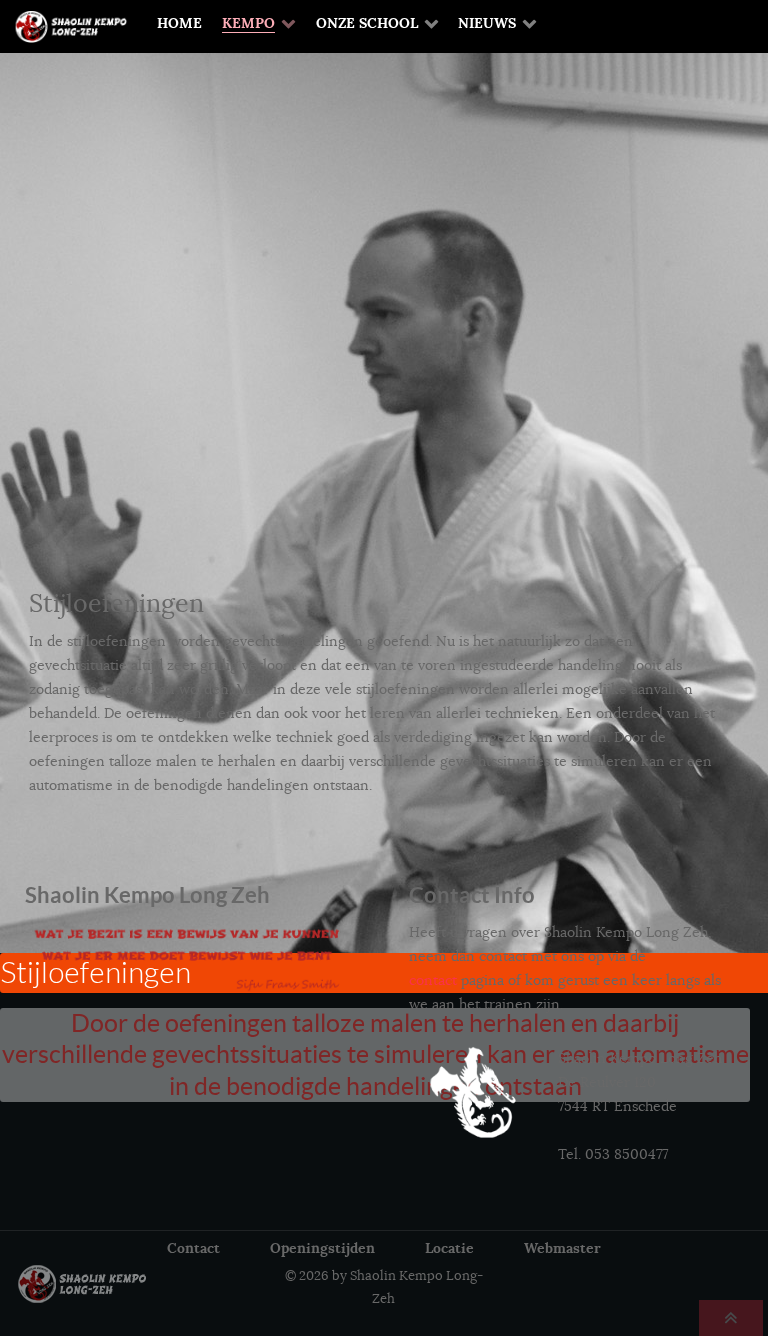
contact (433, 980)
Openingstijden (322, 1248)
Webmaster (562, 1248)
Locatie (449, 1248)
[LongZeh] (89, 1284)
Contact (193, 1248)
